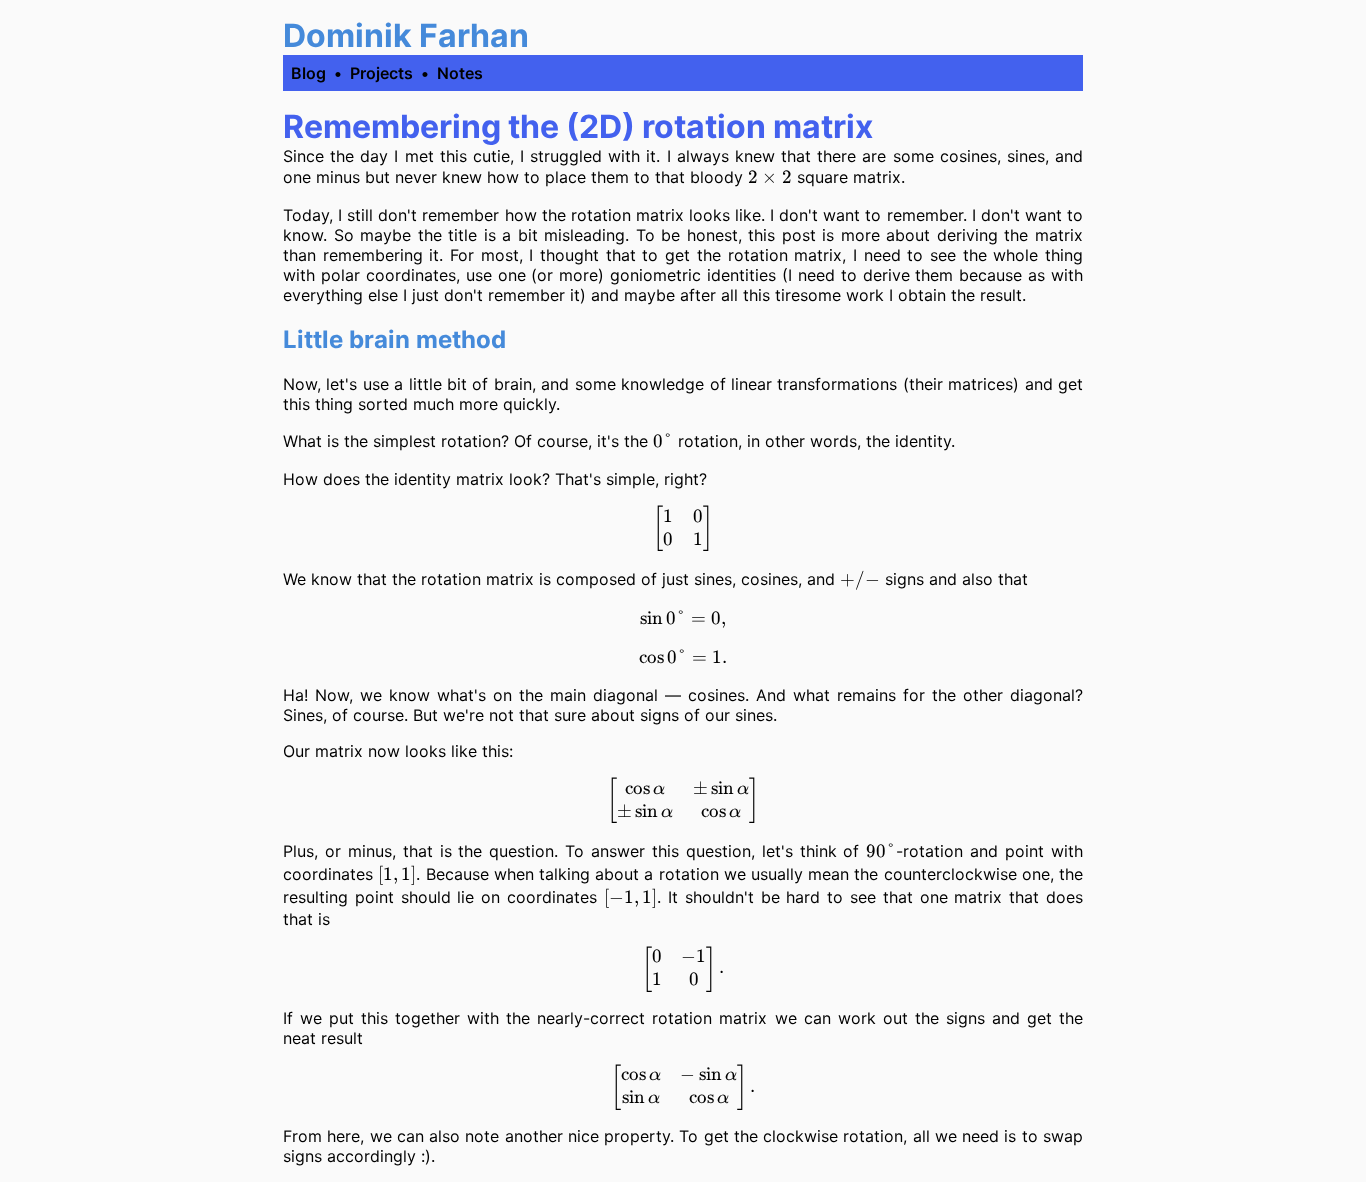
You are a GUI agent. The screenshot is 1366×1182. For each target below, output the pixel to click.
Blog (308, 73)
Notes (460, 73)
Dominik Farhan (406, 35)
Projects (381, 73)
